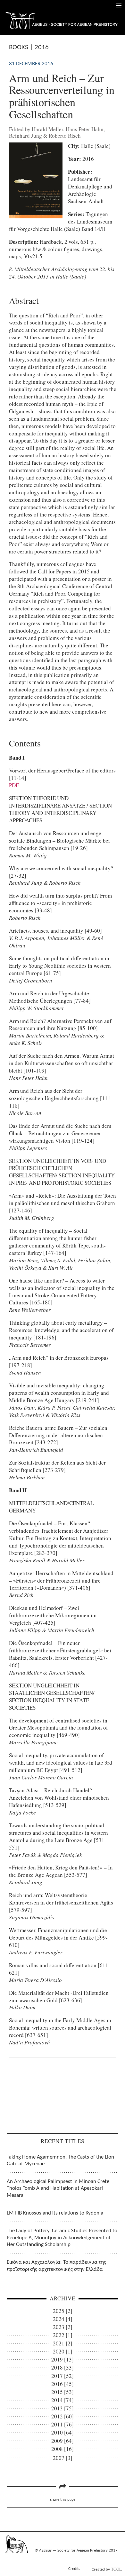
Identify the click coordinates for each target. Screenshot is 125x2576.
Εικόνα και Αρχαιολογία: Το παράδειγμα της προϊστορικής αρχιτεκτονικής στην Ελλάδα (56, 2266)
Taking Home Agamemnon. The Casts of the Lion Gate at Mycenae (60, 2160)
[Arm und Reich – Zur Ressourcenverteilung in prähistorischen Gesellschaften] (36, 216)
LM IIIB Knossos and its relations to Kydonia (55, 2213)
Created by (107, 2569)
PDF (14, 785)
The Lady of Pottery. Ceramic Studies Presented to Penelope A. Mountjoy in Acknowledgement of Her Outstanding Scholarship (62, 2238)
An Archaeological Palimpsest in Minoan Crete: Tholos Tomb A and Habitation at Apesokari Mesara (59, 2188)
